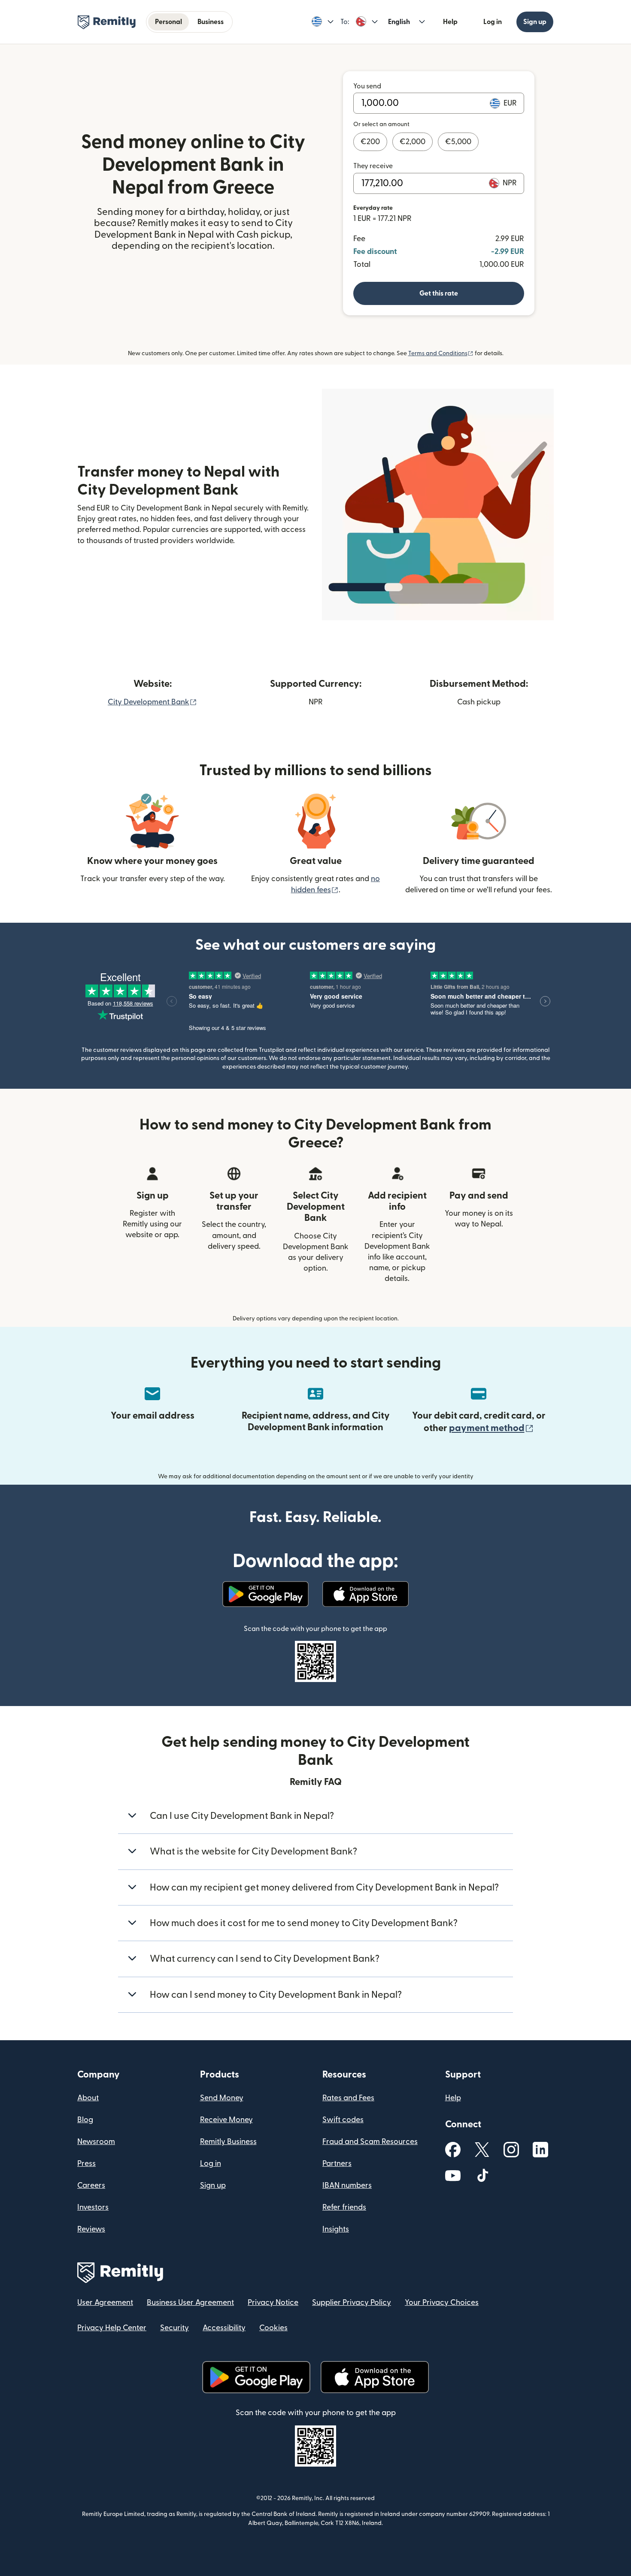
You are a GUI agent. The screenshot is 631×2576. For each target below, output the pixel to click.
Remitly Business (228, 2142)
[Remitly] (107, 22)
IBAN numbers (347, 2185)
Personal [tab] (168, 22)
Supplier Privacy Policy (352, 2303)
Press (86, 2164)
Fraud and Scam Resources (370, 2142)
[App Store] (366, 1594)
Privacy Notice (273, 2303)
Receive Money (226, 2120)
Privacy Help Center (112, 2328)
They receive (373, 166)
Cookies (273, 2328)
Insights (336, 2229)
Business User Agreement (190, 2303)
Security (174, 2328)
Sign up (535, 22)
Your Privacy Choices (442, 2303)
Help (450, 22)
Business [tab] (211, 22)
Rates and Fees (348, 2098)
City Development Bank (152, 702)
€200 (370, 142)
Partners (337, 2164)
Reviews (91, 2229)
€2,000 (413, 142)
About (88, 2098)
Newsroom (96, 2142)
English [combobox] (399, 22)
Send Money (222, 2098)
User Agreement (105, 2303)
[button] (323, 22)
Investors (93, 2207)
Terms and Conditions (441, 353)
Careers (91, 2185)
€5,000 (458, 142)
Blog (85, 2120)
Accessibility (224, 2328)
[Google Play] (265, 1594)
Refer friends (344, 2207)
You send (367, 86)
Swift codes (343, 2120)
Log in (493, 22)
